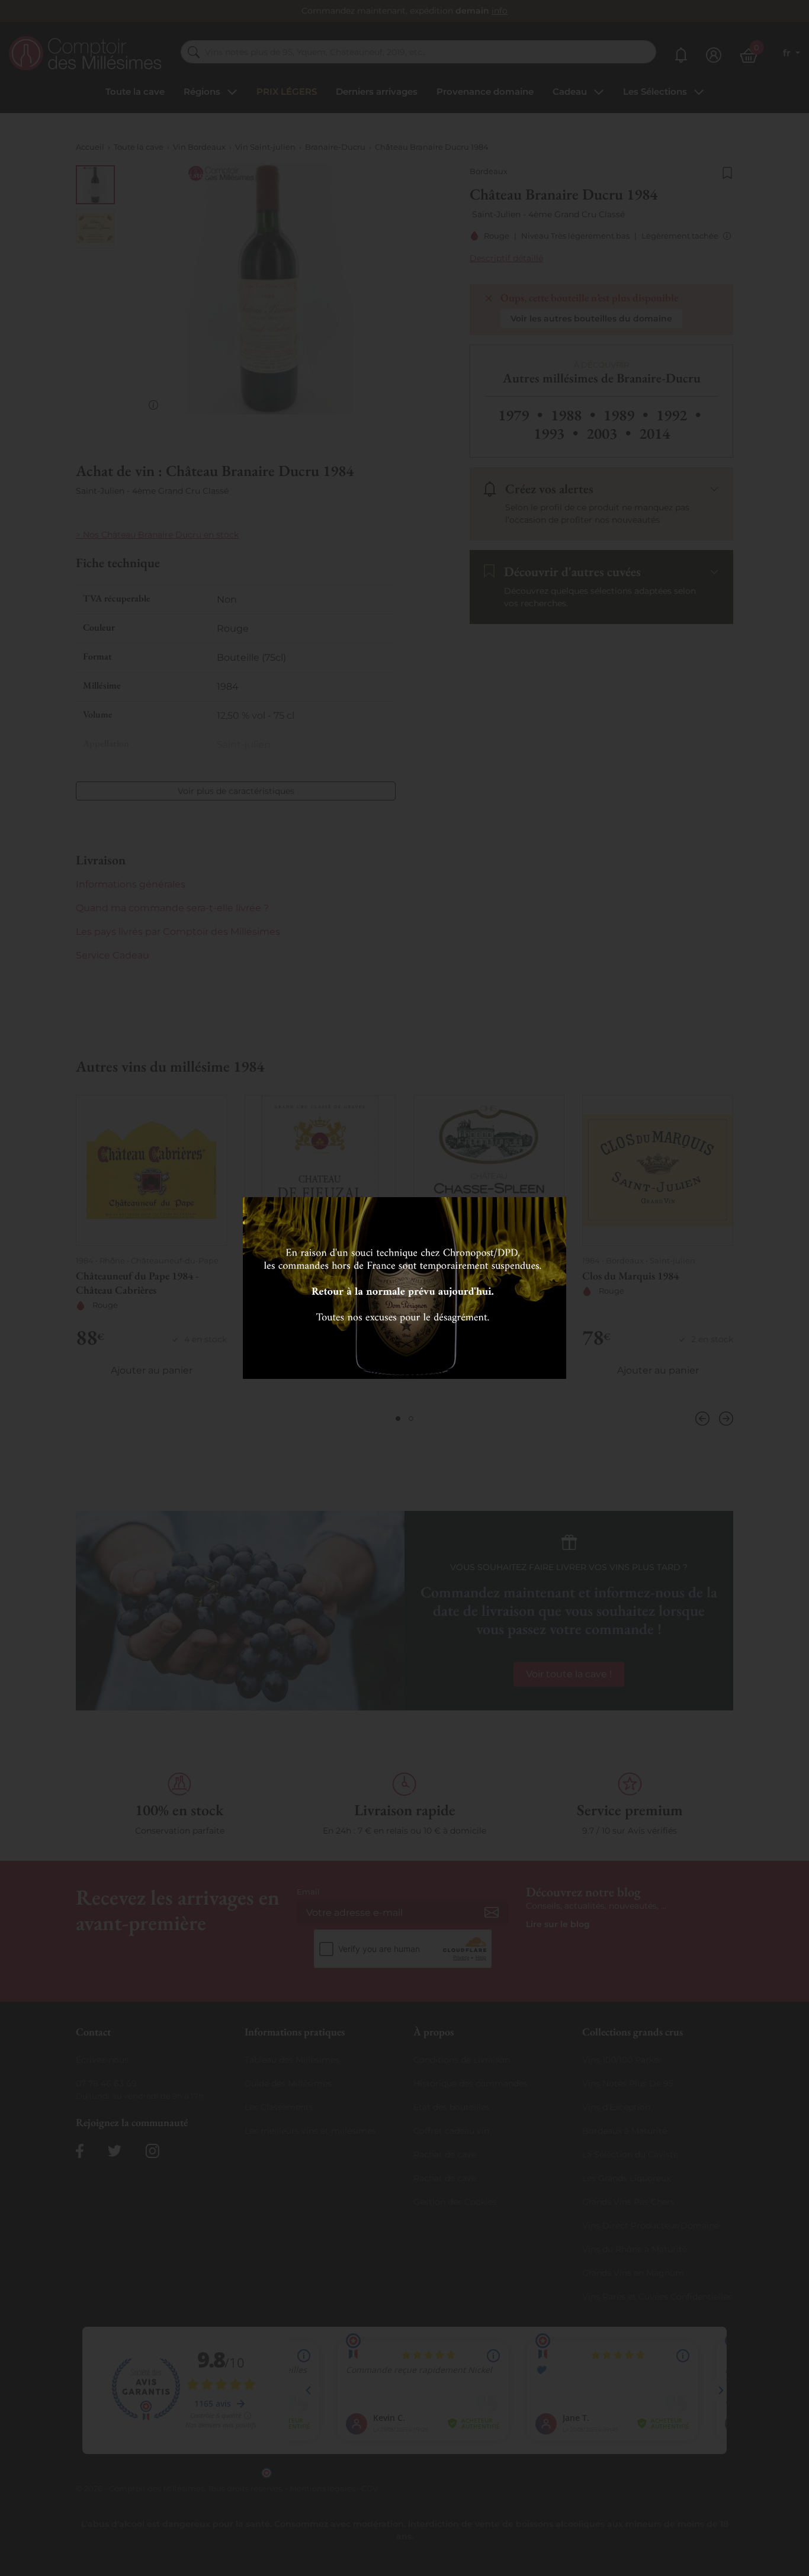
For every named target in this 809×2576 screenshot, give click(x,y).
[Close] (553, 1210)
